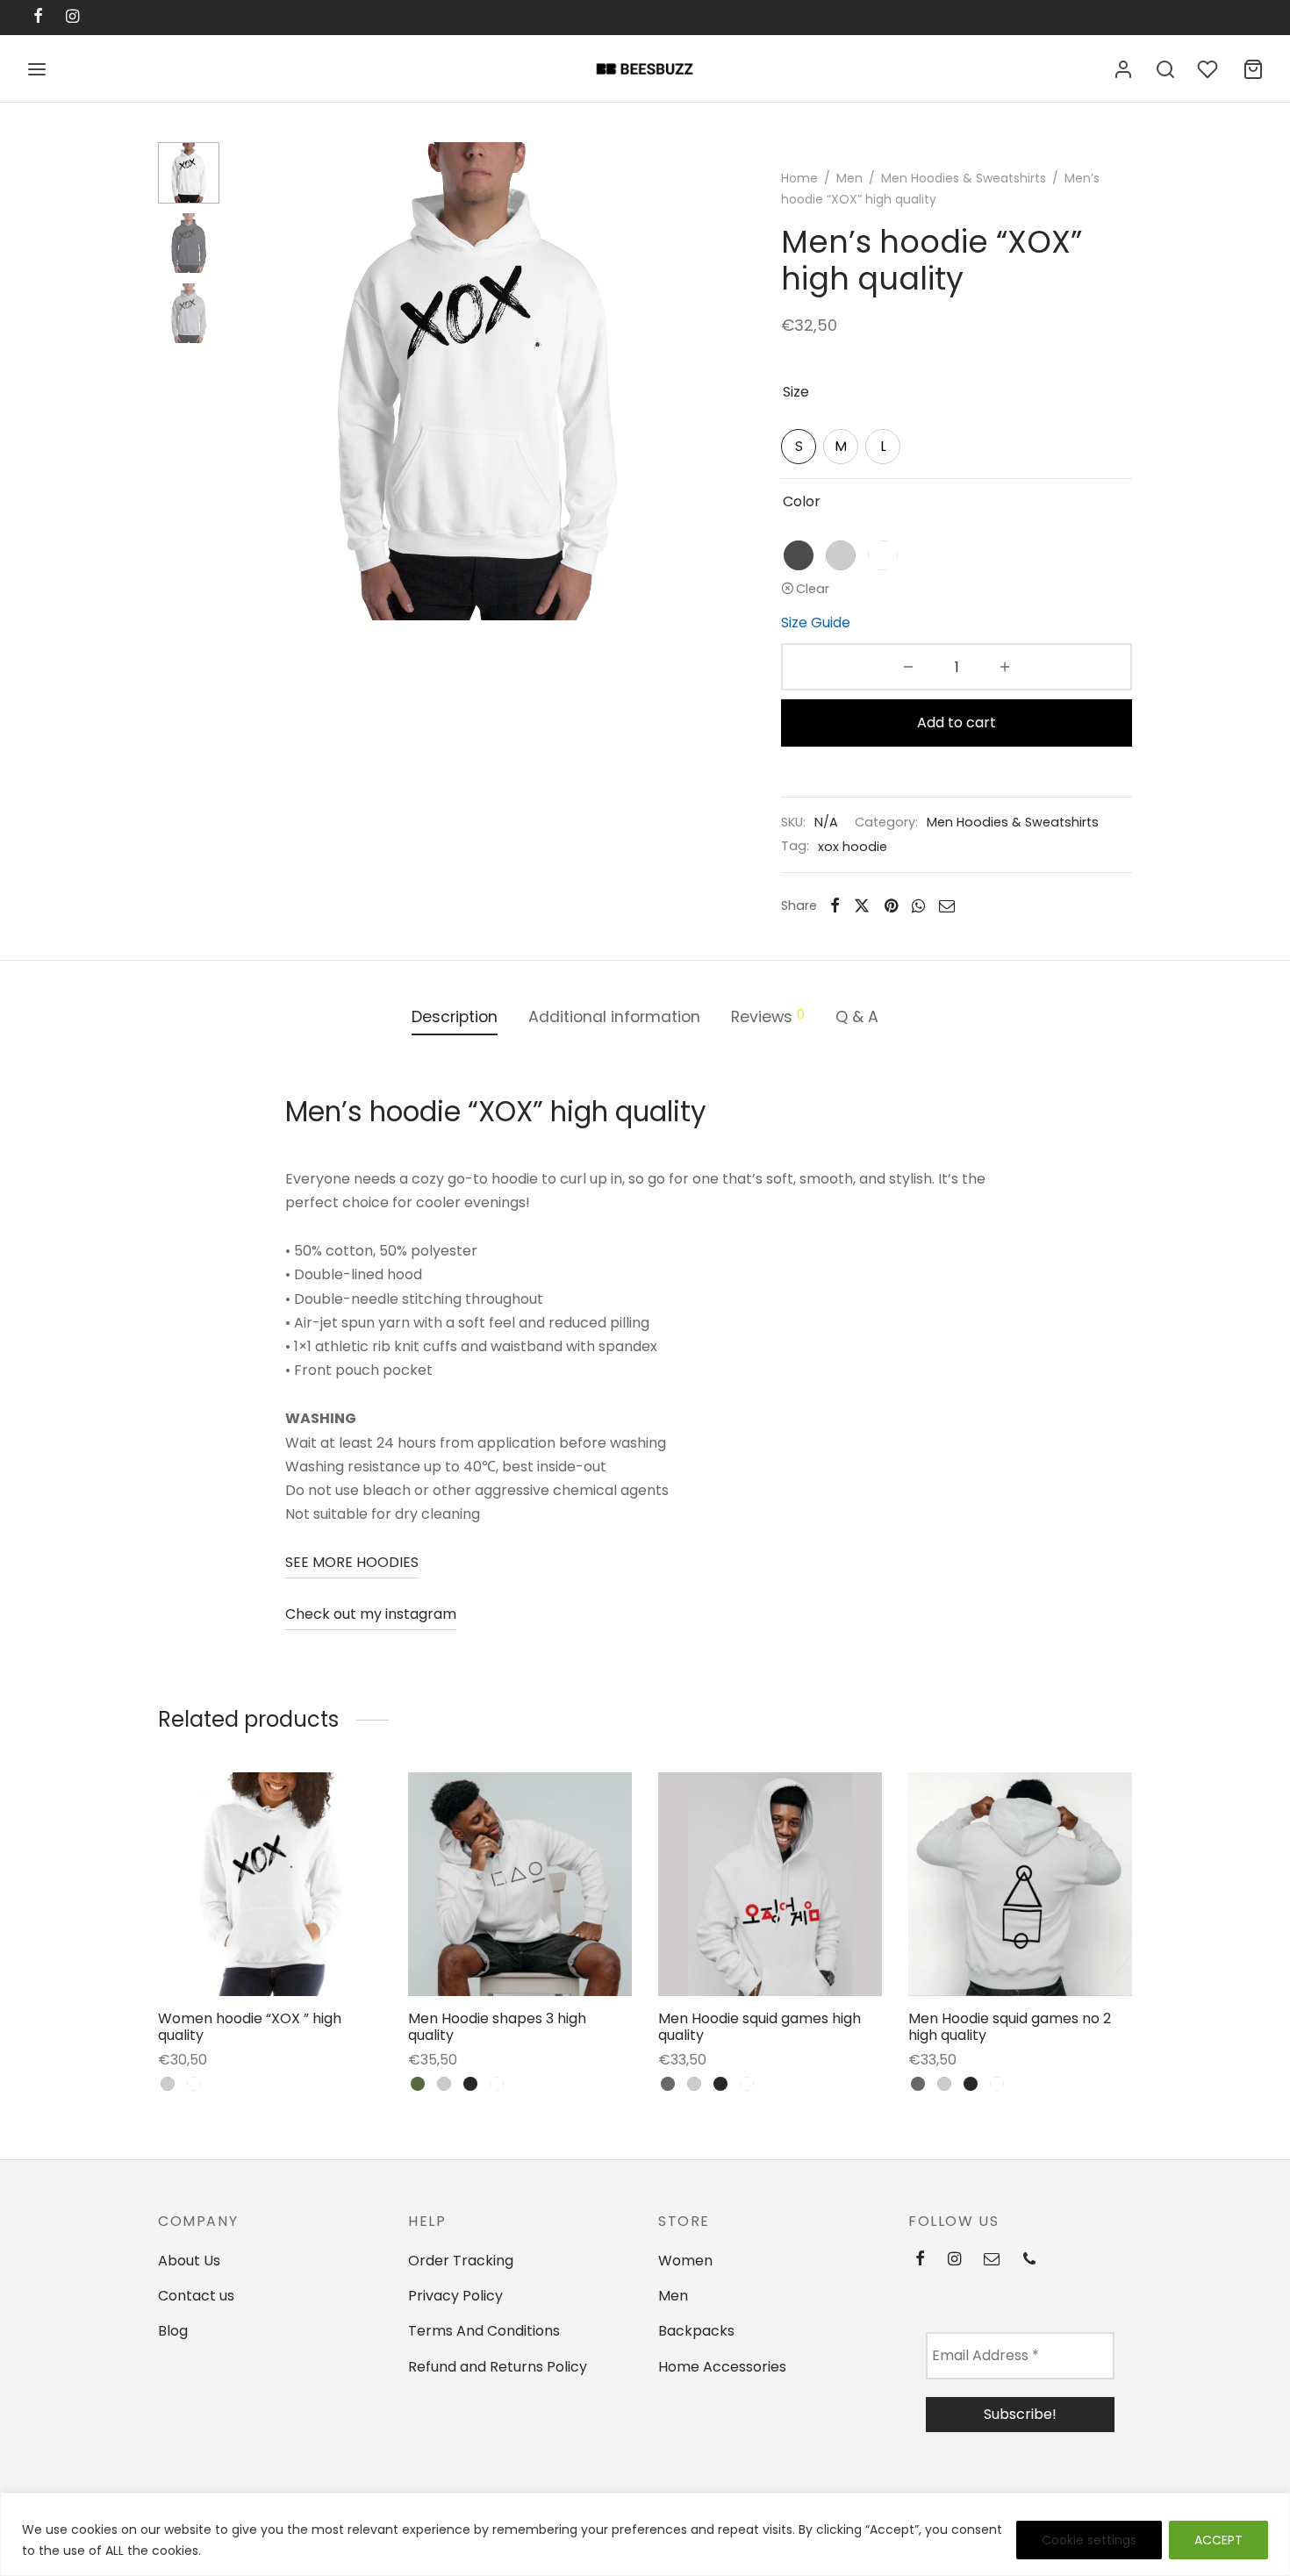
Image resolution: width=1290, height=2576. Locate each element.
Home (799, 178)
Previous (254, 382)
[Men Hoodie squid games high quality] (770, 1884)
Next (698, 382)
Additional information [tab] (614, 1017)
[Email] (947, 905)
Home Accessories (722, 2367)
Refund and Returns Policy (498, 2367)
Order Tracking (461, 2261)
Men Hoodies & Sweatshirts (964, 178)
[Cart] (1253, 69)
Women (685, 2261)
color (802, 501)
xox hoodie (853, 847)
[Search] (1165, 69)
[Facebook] (835, 905)
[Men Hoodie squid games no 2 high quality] (1020, 1884)
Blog (173, 2331)
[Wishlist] (1209, 69)
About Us (189, 2261)
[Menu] (37, 69)
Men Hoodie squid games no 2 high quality (1010, 2027)
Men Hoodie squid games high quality (760, 2027)
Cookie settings (1089, 2540)
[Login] (1123, 69)
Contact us (196, 2296)
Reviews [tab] (768, 1016)
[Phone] (1029, 2260)
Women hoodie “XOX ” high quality (250, 2027)
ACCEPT (1218, 2540)
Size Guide (816, 623)
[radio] (799, 447)
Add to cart (957, 723)
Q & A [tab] (857, 1017)
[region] (645, 2534)
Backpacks (696, 2331)
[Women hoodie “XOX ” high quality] (270, 1884)
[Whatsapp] (918, 905)
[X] (862, 905)
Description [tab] (455, 1017)
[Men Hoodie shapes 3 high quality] (520, 1884)
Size (796, 392)
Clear (813, 589)
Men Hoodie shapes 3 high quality (497, 2027)
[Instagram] (954, 2260)
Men (849, 178)
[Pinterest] (891, 905)
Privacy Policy (455, 2296)
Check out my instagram (371, 1614)
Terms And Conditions (484, 2331)
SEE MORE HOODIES (352, 1562)
